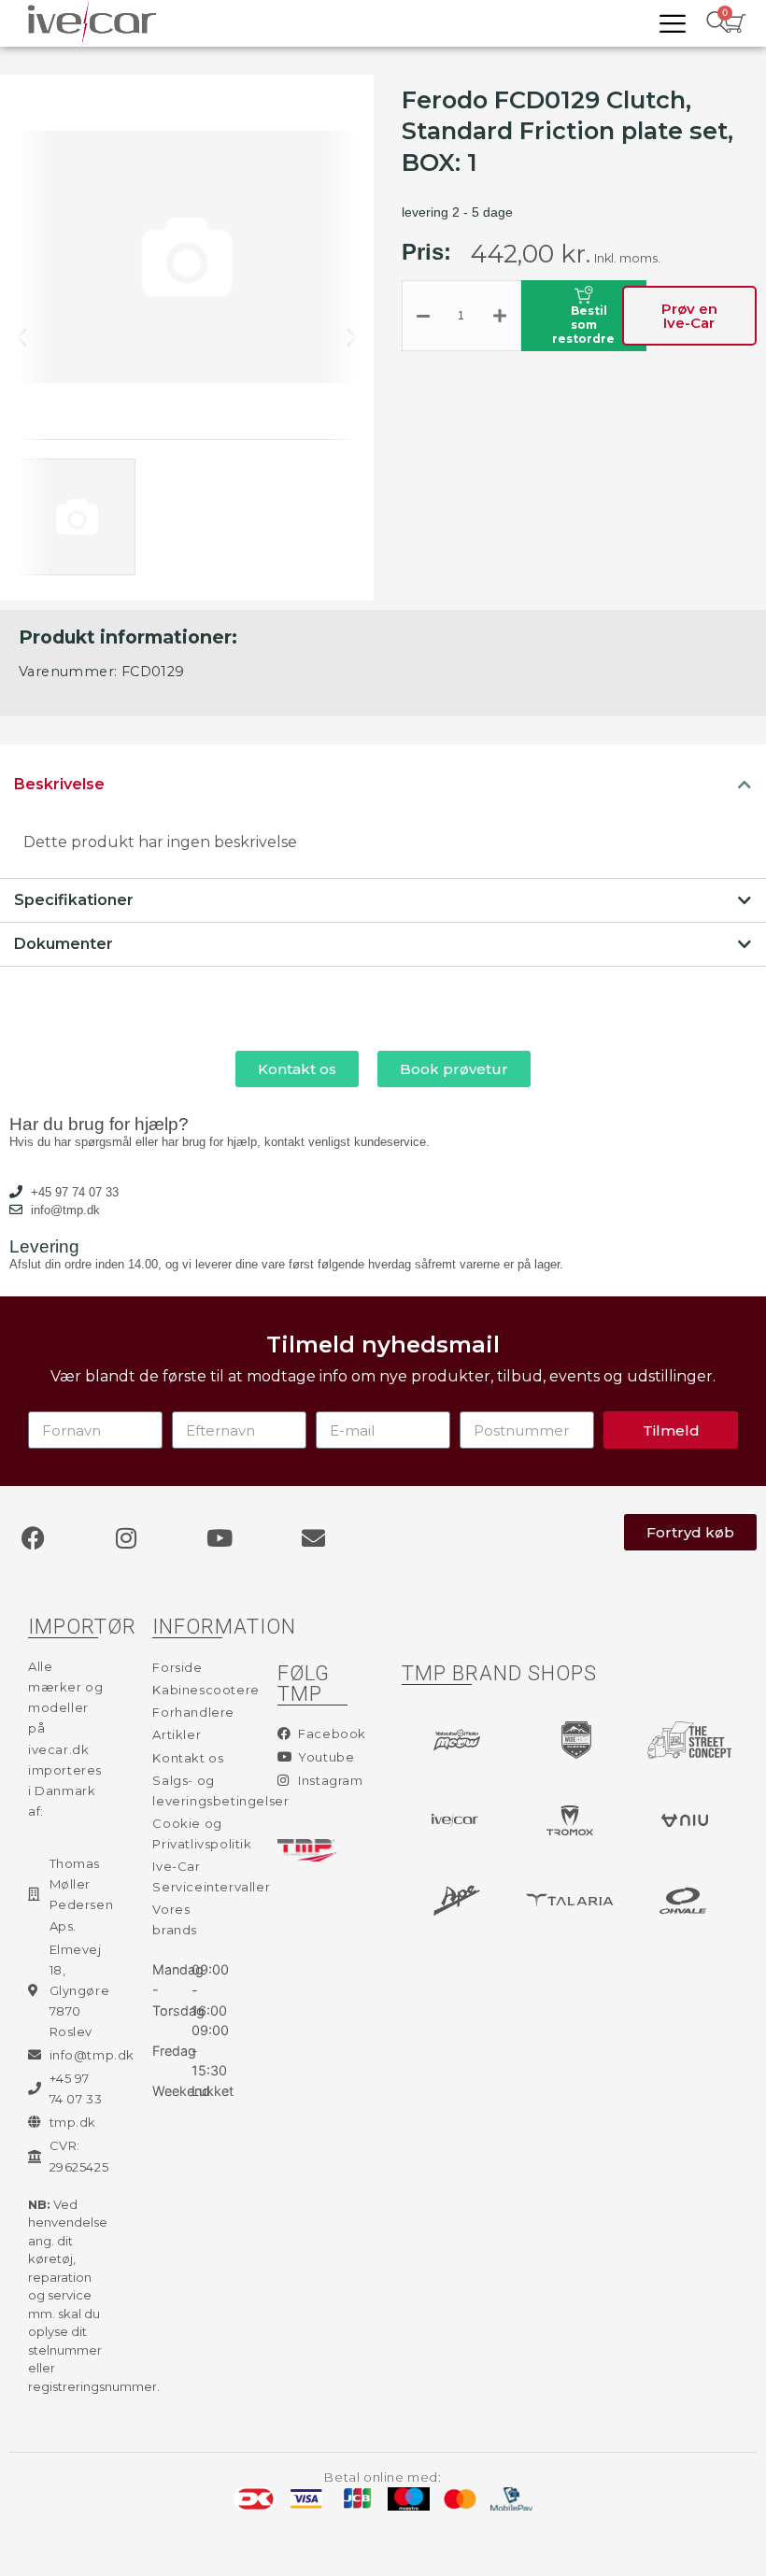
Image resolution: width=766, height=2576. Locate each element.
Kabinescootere (191, 1690)
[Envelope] (313, 1537)
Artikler (177, 1734)
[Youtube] (220, 1537)
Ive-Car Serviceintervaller (191, 1876)
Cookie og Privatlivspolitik (191, 1833)
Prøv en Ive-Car (689, 316)
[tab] (383, 785)
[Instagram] (126, 1537)
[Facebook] (33, 1537)
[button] (36, 338)
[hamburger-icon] (672, 24)
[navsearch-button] (716, 23)
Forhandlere (191, 1712)
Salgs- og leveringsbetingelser (191, 1790)
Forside (177, 1667)
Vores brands (175, 1919)
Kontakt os (188, 1758)
